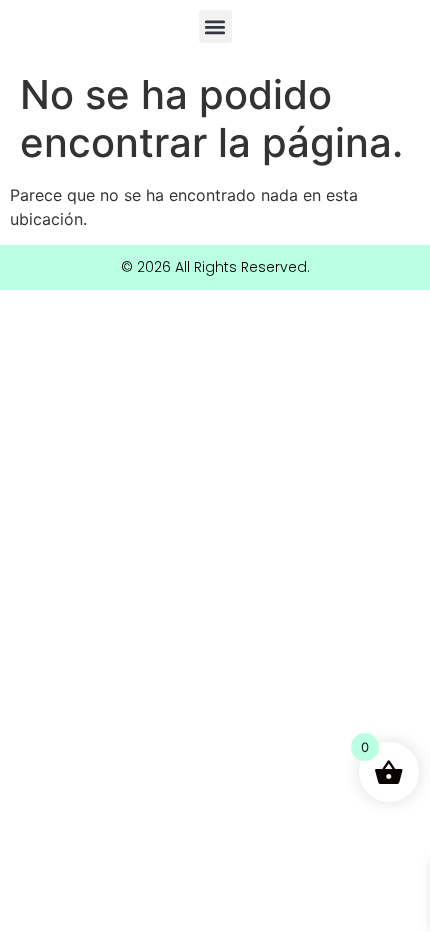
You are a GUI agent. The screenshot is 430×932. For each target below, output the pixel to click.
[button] (215, 26)
